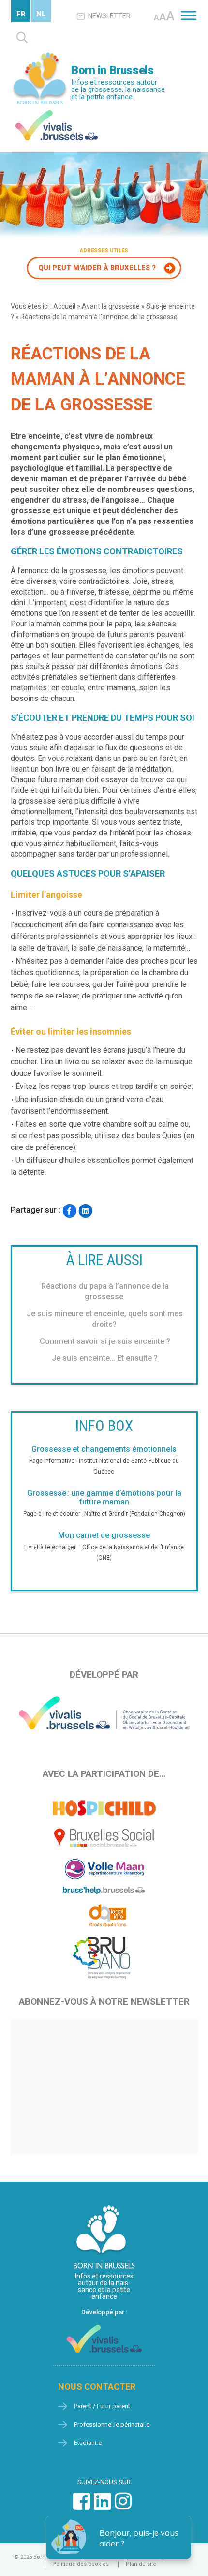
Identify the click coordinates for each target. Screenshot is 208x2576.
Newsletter (109, 16)
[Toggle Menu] (189, 15)
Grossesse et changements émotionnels (104, 1449)
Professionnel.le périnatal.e (112, 2424)
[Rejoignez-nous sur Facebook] (82, 2506)
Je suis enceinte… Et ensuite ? (105, 1358)
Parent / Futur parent (102, 2406)
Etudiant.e (88, 2443)
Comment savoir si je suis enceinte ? (105, 1341)
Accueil (64, 306)
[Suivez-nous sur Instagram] (123, 2506)
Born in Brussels (112, 70)
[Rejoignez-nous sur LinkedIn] (102, 2506)
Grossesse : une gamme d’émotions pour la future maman (104, 1498)
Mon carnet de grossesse (104, 1535)
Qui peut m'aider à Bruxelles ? (97, 268)
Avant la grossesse (111, 306)
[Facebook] (69, 1211)
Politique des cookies (81, 2564)
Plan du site (141, 2564)
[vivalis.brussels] (57, 112)
